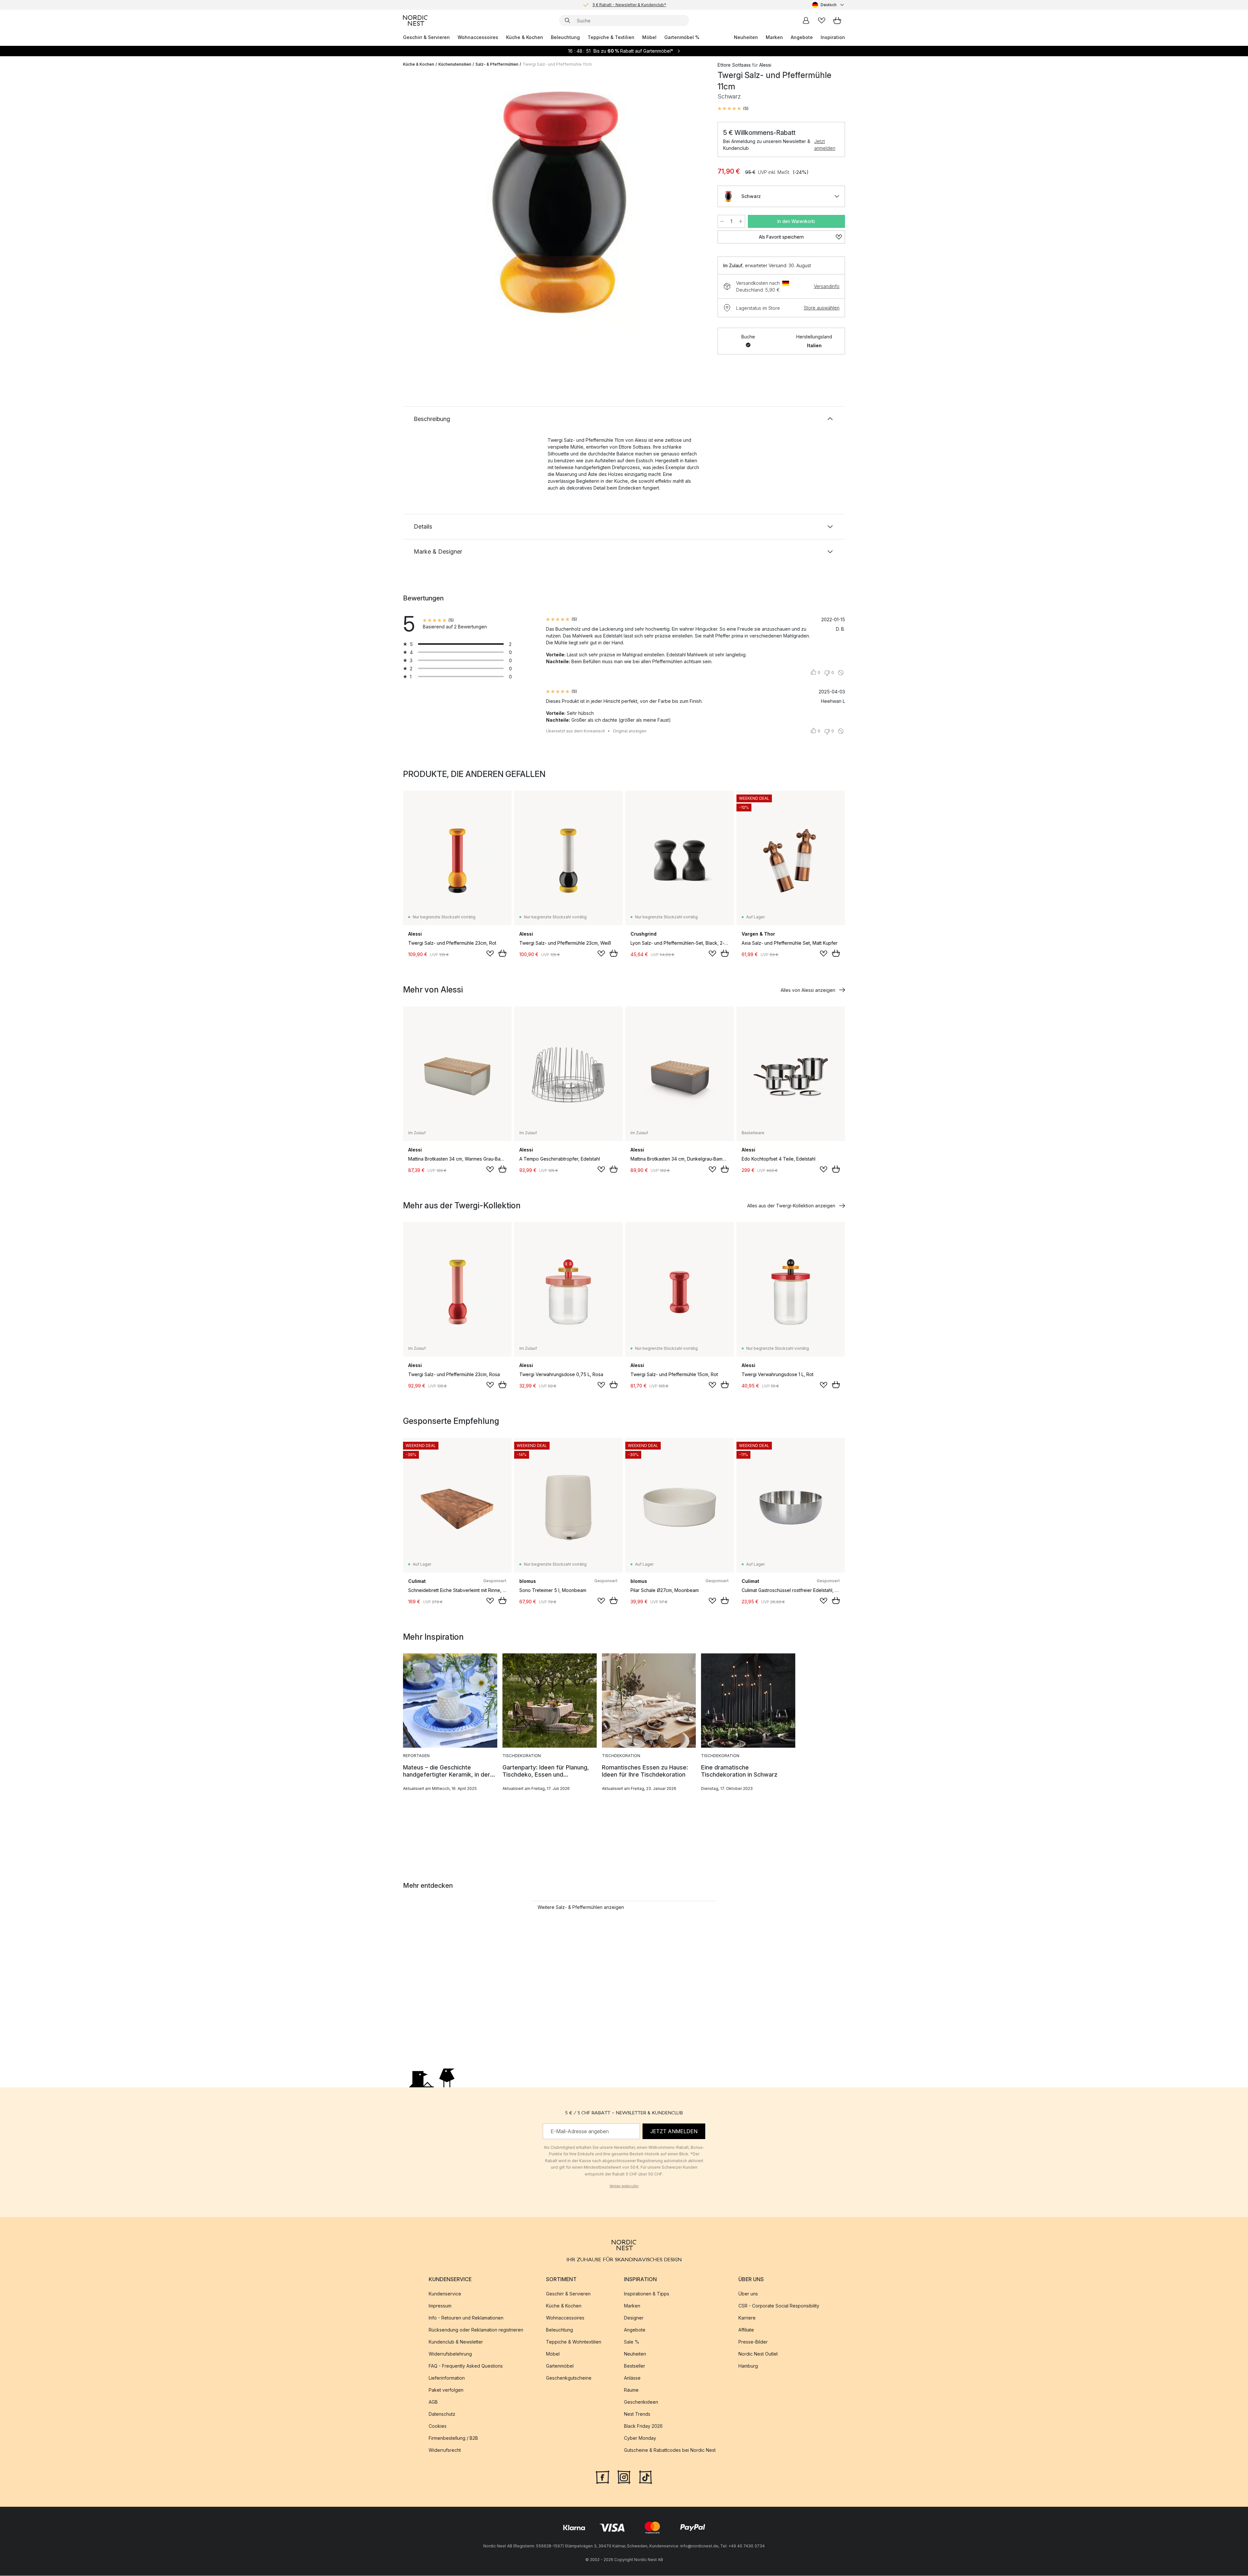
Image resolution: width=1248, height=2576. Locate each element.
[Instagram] (624, 2477)
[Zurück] (425, 204)
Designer (634, 2318)
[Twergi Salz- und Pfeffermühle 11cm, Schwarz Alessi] (559, 203)
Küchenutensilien (455, 64)
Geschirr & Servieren (426, 37)
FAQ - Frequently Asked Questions (466, 2366)
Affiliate (746, 2330)
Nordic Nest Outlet (758, 2354)
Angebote (802, 37)
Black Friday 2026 (643, 2426)
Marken (774, 37)
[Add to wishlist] (490, 953)
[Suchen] (567, 20)
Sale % (632, 2342)
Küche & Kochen (525, 37)
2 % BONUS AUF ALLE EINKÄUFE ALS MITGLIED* (629, 5)
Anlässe (632, 2378)
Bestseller (635, 2366)
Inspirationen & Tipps (647, 2294)
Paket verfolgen (446, 2390)
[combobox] (829, 5)
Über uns (748, 2294)
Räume (631, 2390)
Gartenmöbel (560, 2366)
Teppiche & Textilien (611, 37)
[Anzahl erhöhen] (741, 221)
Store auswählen (822, 308)
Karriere (747, 2318)
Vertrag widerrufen (624, 2186)
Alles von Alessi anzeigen (808, 990)
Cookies (438, 2426)
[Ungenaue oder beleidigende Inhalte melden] (841, 673)
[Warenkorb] (837, 20)
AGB (433, 2402)
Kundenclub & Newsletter (456, 2342)
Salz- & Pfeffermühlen (497, 64)
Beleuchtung (565, 37)
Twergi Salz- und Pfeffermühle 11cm (557, 64)
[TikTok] (645, 2477)
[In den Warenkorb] (502, 953)
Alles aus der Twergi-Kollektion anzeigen (791, 1206)
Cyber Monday (640, 2438)
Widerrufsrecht (445, 2450)
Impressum (440, 2306)
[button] (733, 109)
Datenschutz (442, 2414)
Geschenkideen (641, 2402)
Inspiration (833, 37)
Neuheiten (746, 37)
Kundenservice (445, 2294)
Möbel (649, 37)
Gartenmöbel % (682, 37)
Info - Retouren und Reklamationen (466, 2318)
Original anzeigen (630, 731)
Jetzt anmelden (825, 145)
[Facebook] (603, 2477)
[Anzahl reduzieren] (722, 221)
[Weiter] (693, 204)
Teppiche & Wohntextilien (574, 2342)
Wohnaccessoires (478, 37)
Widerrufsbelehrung (450, 2354)
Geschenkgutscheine (569, 2378)
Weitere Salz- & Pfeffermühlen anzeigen (581, 1907)
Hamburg (748, 2366)
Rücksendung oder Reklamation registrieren (476, 2330)
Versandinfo (827, 286)
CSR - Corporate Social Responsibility (779, 2306)
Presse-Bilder (753, 2342)
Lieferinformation (447, 2378)
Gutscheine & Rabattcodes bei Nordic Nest (670, 2450)
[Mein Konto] (806, 20)
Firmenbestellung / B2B (453, 2438)
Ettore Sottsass (734, 65)
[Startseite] (415, 20)
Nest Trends (637, 2414)
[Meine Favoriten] (822, 20)
